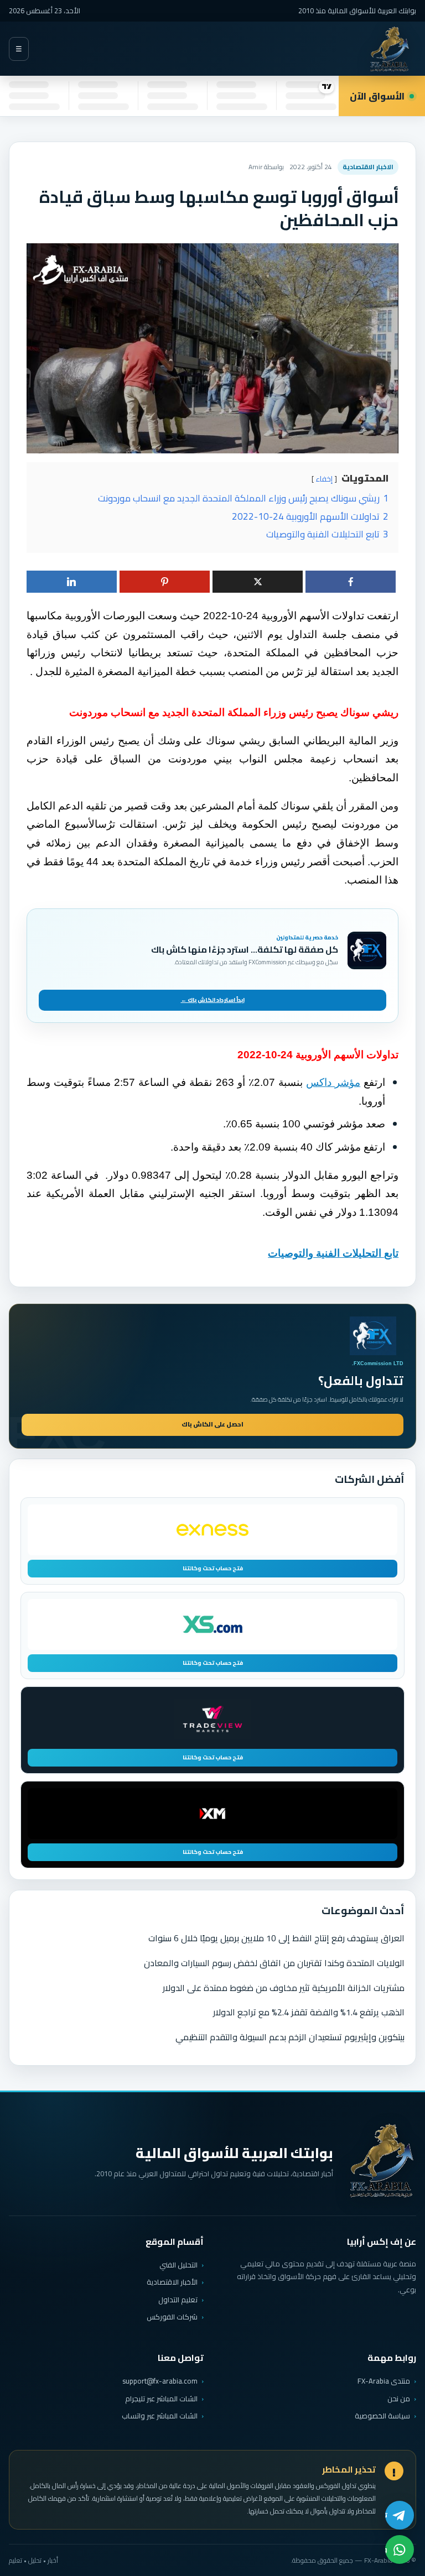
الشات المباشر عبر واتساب (160, 2416)
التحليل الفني (178, 2265)
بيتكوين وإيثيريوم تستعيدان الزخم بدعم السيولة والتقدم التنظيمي (290, 2037)
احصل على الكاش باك (212, 1424)
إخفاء (324, 479)
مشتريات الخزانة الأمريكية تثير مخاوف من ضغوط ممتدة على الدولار (284, 1988)
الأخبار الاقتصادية (172, 2282)
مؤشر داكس (333, 1082)
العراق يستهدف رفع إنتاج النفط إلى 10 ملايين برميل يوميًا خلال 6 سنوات (276, 1938)
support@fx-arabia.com (160, 2381)
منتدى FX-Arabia (384, 2381)
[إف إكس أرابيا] (390, 49)
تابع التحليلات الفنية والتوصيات (333, 1253)
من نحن (399, 2399)
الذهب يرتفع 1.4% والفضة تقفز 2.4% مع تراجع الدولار (309, 2012)
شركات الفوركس (172, 2317)
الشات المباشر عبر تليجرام (161, 2399)
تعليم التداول (178, 2300)
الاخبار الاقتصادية (368, 167)
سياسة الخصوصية (382, 2416)
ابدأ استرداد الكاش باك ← (213, 1000)
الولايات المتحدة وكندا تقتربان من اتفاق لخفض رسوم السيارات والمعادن (274, 1963)
